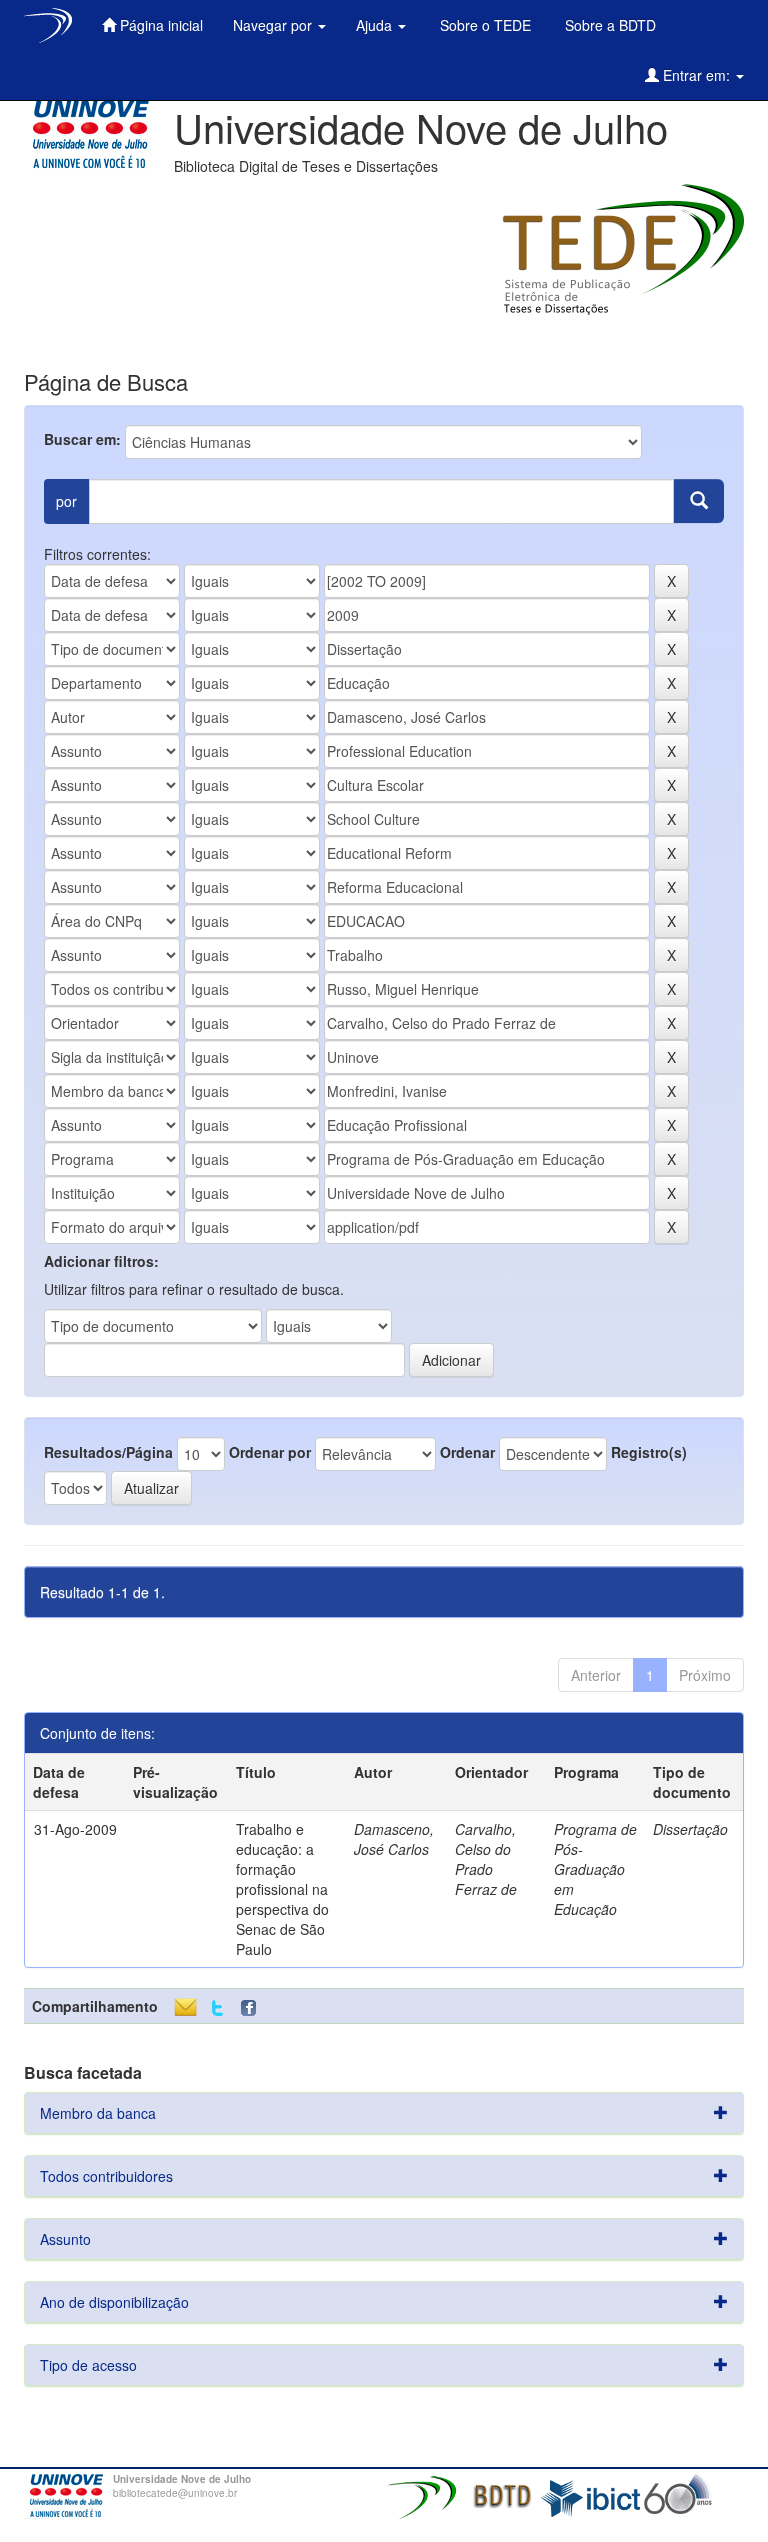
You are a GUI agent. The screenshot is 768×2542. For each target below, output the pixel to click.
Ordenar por (270, 1452)
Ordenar (467, 1452)
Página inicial (159, 25)
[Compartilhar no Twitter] (217, 2008)
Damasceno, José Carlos (394, 1839)
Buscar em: (82, 439)
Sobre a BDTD (608, 25)
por (66, 501)
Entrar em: (696, 75)
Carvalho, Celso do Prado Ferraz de (486, 1859)
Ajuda (376, 25)
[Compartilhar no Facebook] (253, 2008)
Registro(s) (649, 1452)
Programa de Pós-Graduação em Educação (595, 1869)
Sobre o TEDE (483, 25)
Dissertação (690, 1829)
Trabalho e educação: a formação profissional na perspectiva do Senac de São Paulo (282, 1889)
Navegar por (274, 25)
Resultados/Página (108, 1452)
